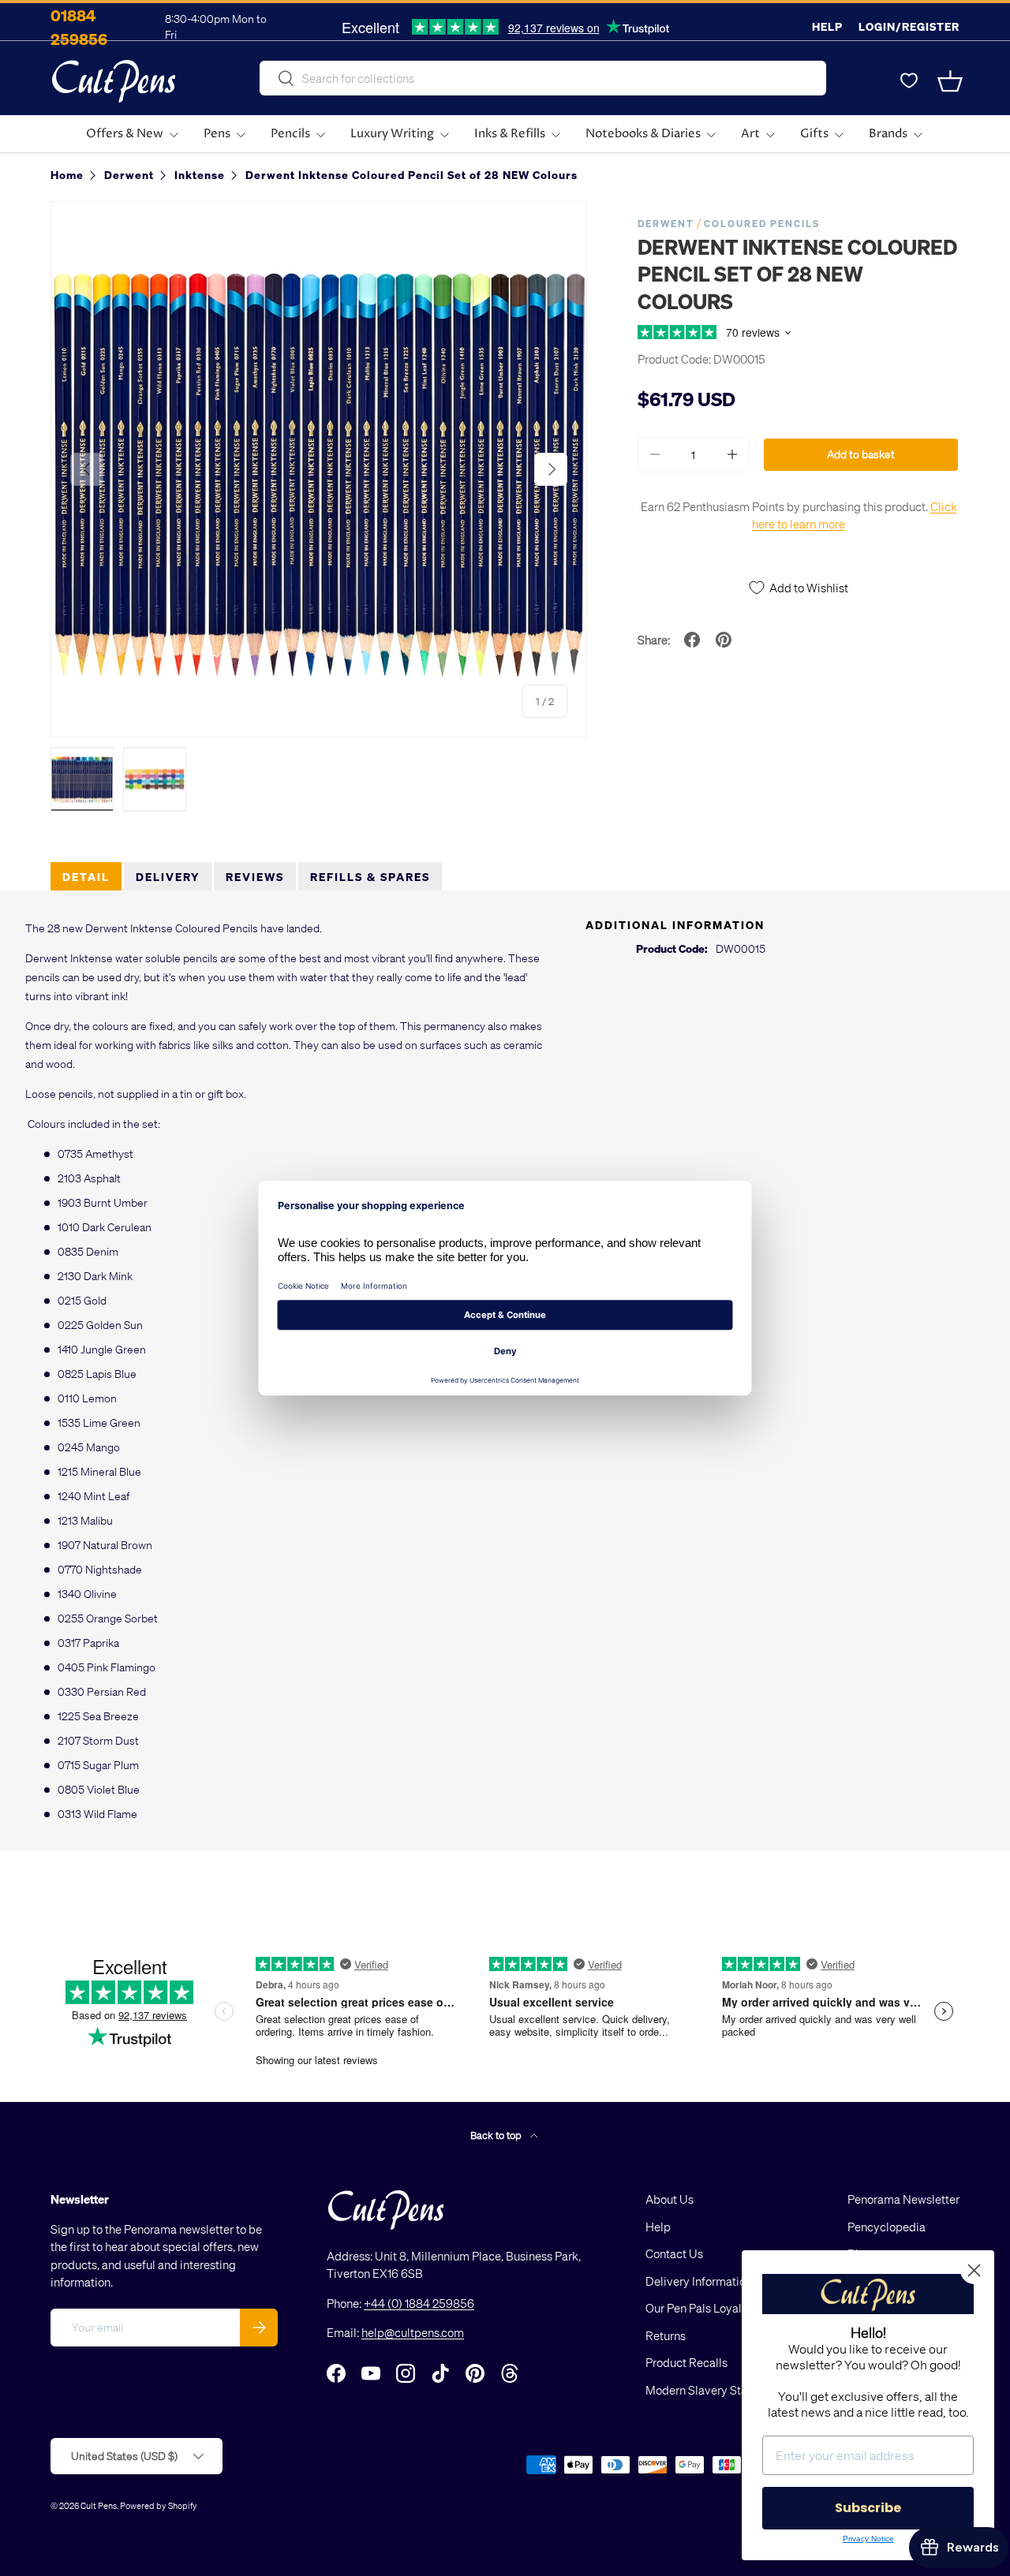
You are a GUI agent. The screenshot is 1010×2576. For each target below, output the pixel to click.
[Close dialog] (974, 2270)
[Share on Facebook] (692, 640)
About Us (670, 2199)
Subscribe (868, 2508)
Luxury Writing (392, 134)
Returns (666, 2335)
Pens (217, 134)
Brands (888, 134)
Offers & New (125, 134)
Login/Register (909, 26)
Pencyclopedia (887, 2227)
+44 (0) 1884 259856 (419, 2303)
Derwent (666, 224)
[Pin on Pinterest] (724, 640)
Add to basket (861, 454)
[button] (950, 81)
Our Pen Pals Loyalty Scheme (721, 2308)
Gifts (814, 134)
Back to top (497, 2135)
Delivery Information (699, 2281)
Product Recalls (686, 2362)
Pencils (290, 134)
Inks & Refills (510, 134)
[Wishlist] (909, 81)
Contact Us (674, 2253)
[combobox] (543, 78)
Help (827, 26)
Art (750, 134)
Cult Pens (99, 2505)
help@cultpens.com (413, 2332)
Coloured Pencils (762, 224)
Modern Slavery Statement (715, 2390)
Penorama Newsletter (903, 2199)
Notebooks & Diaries (643, 134)
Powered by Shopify (159, 2505)
